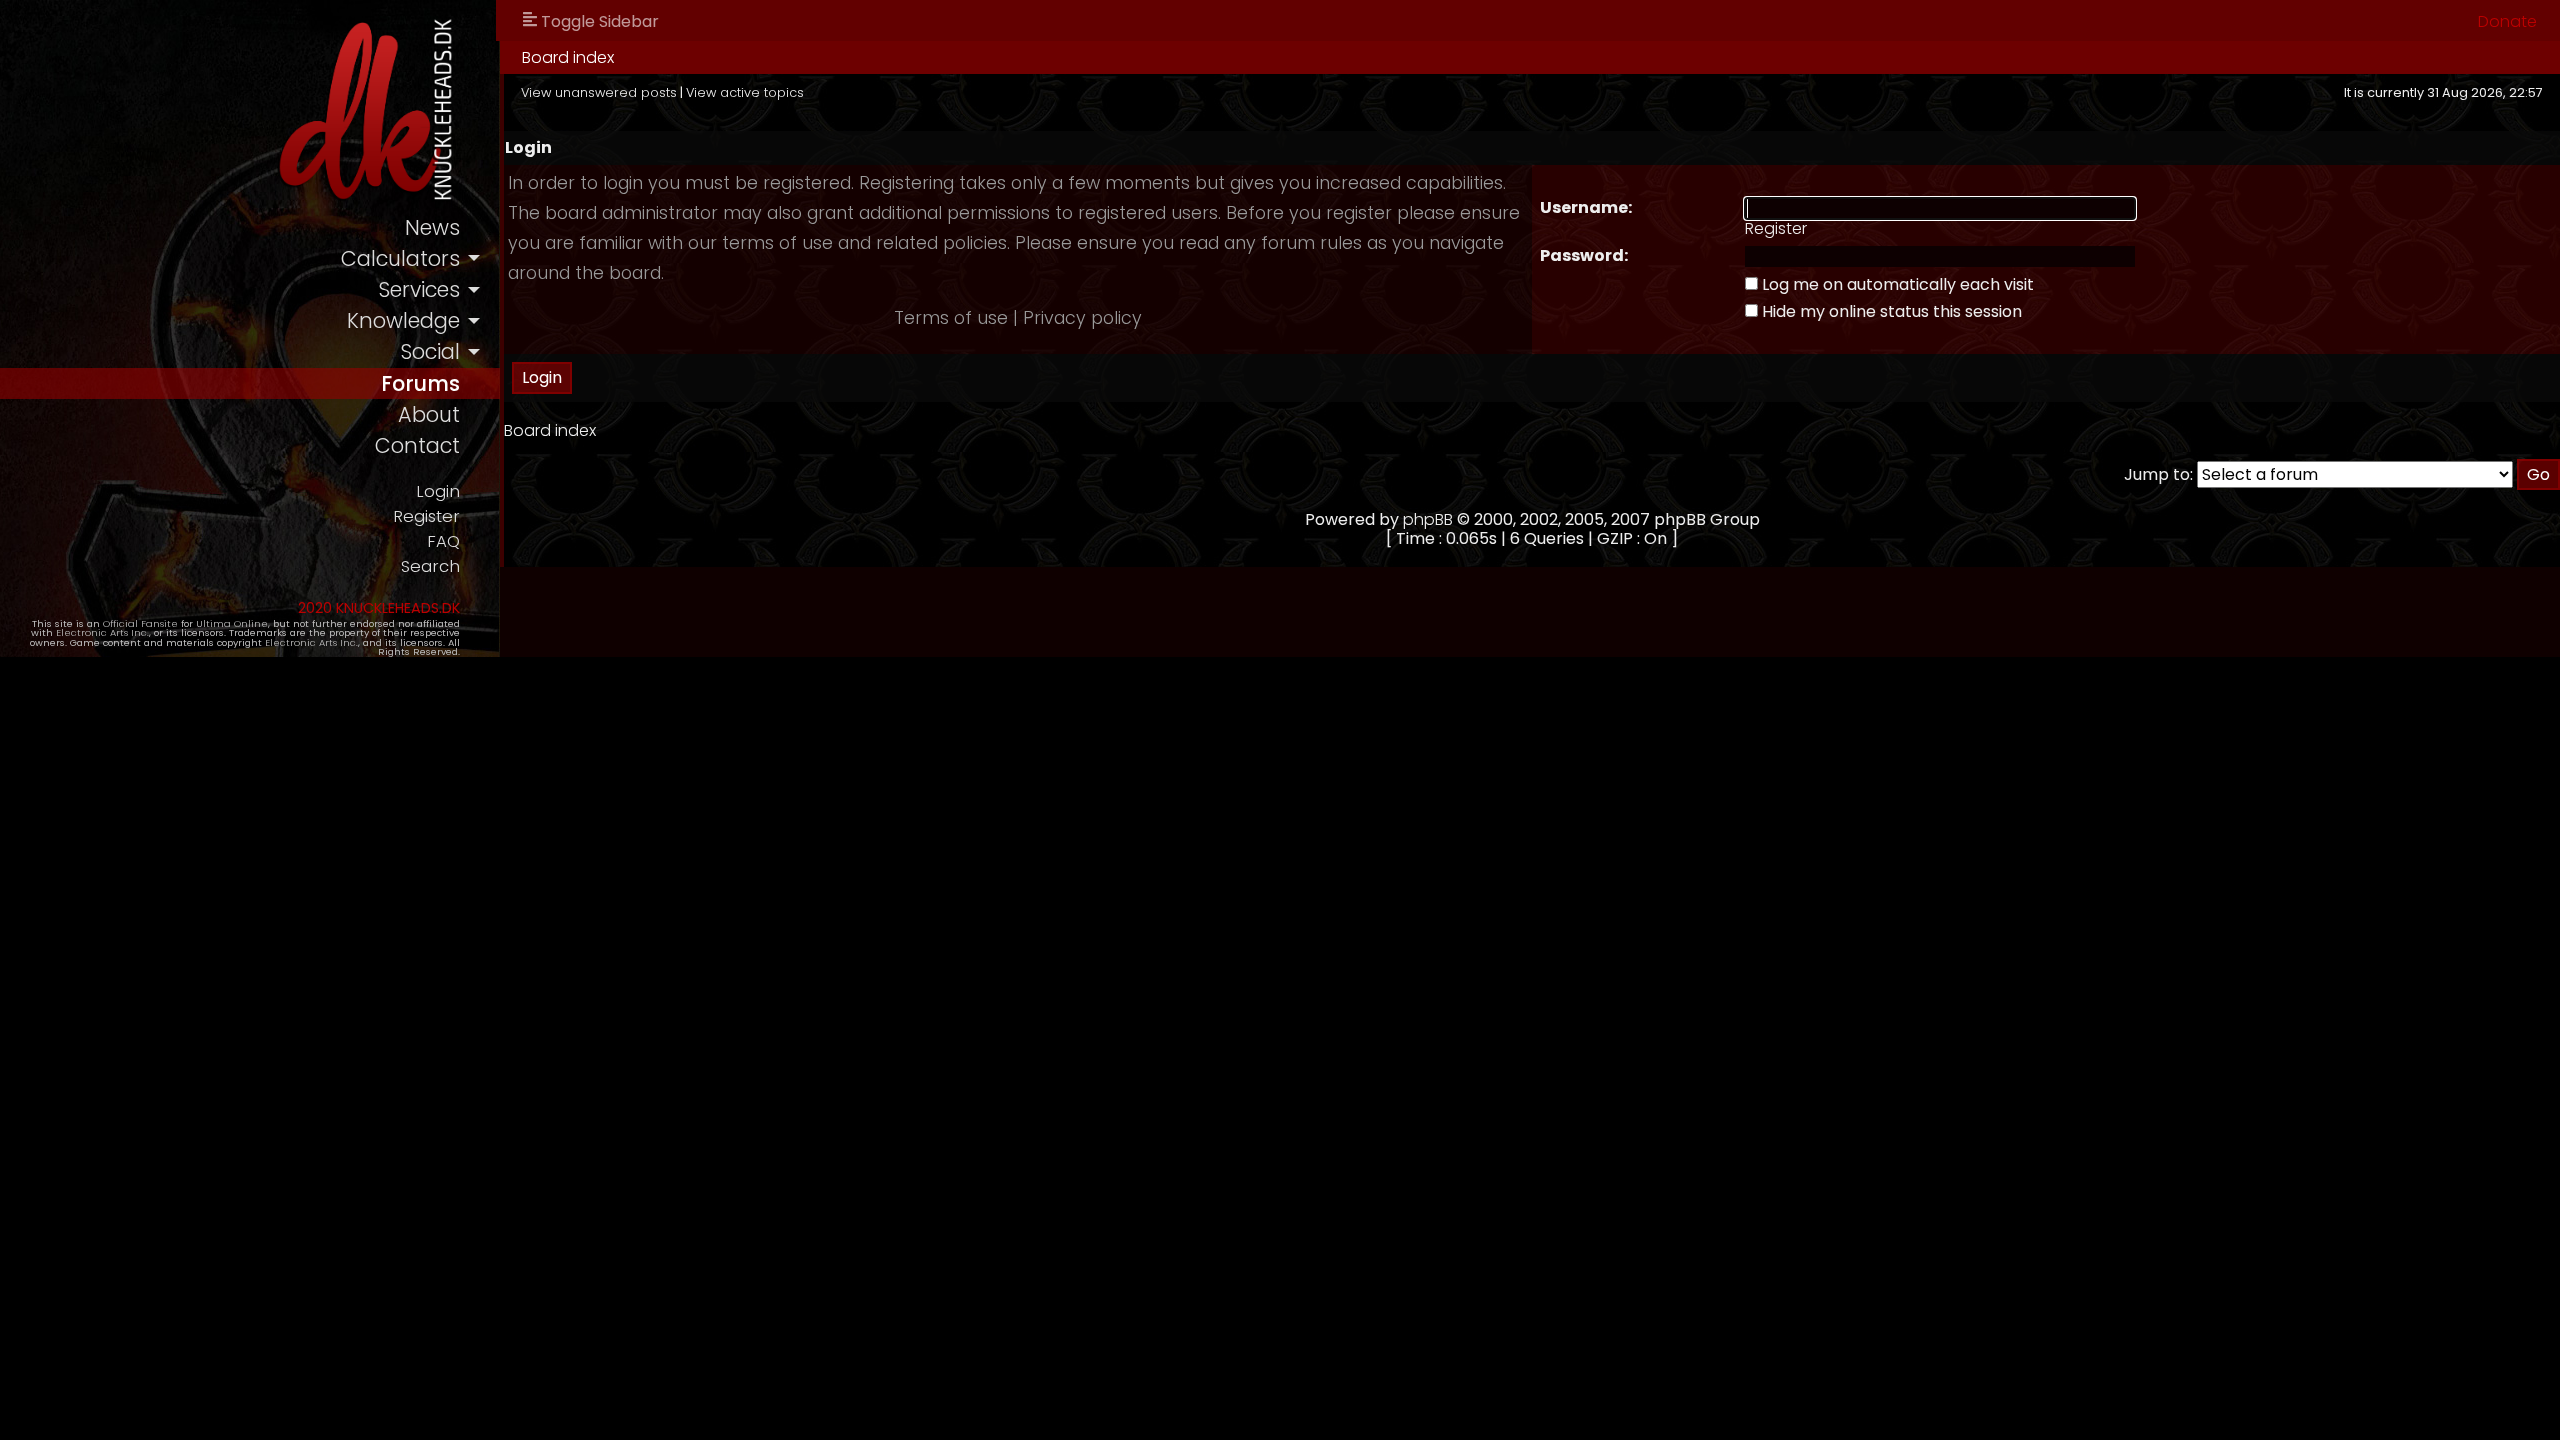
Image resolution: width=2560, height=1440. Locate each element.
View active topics (745, 92)
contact (417, 445)
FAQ (443, 541)
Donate (2507, 21)
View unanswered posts (599, 92)
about (429, 414)
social (430, 351)
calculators (400, 258)
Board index (568, 57)
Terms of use (951, 318)
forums (420, 383)
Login (438, 491)
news (432, 227)
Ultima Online (232, 623)
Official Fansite (140, 623)
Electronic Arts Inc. (102, 632)
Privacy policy (1082, 318)
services (419, 289)
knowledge (403, 320)
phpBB (1428, 519)
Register (426, 516)
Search (430, 566)
